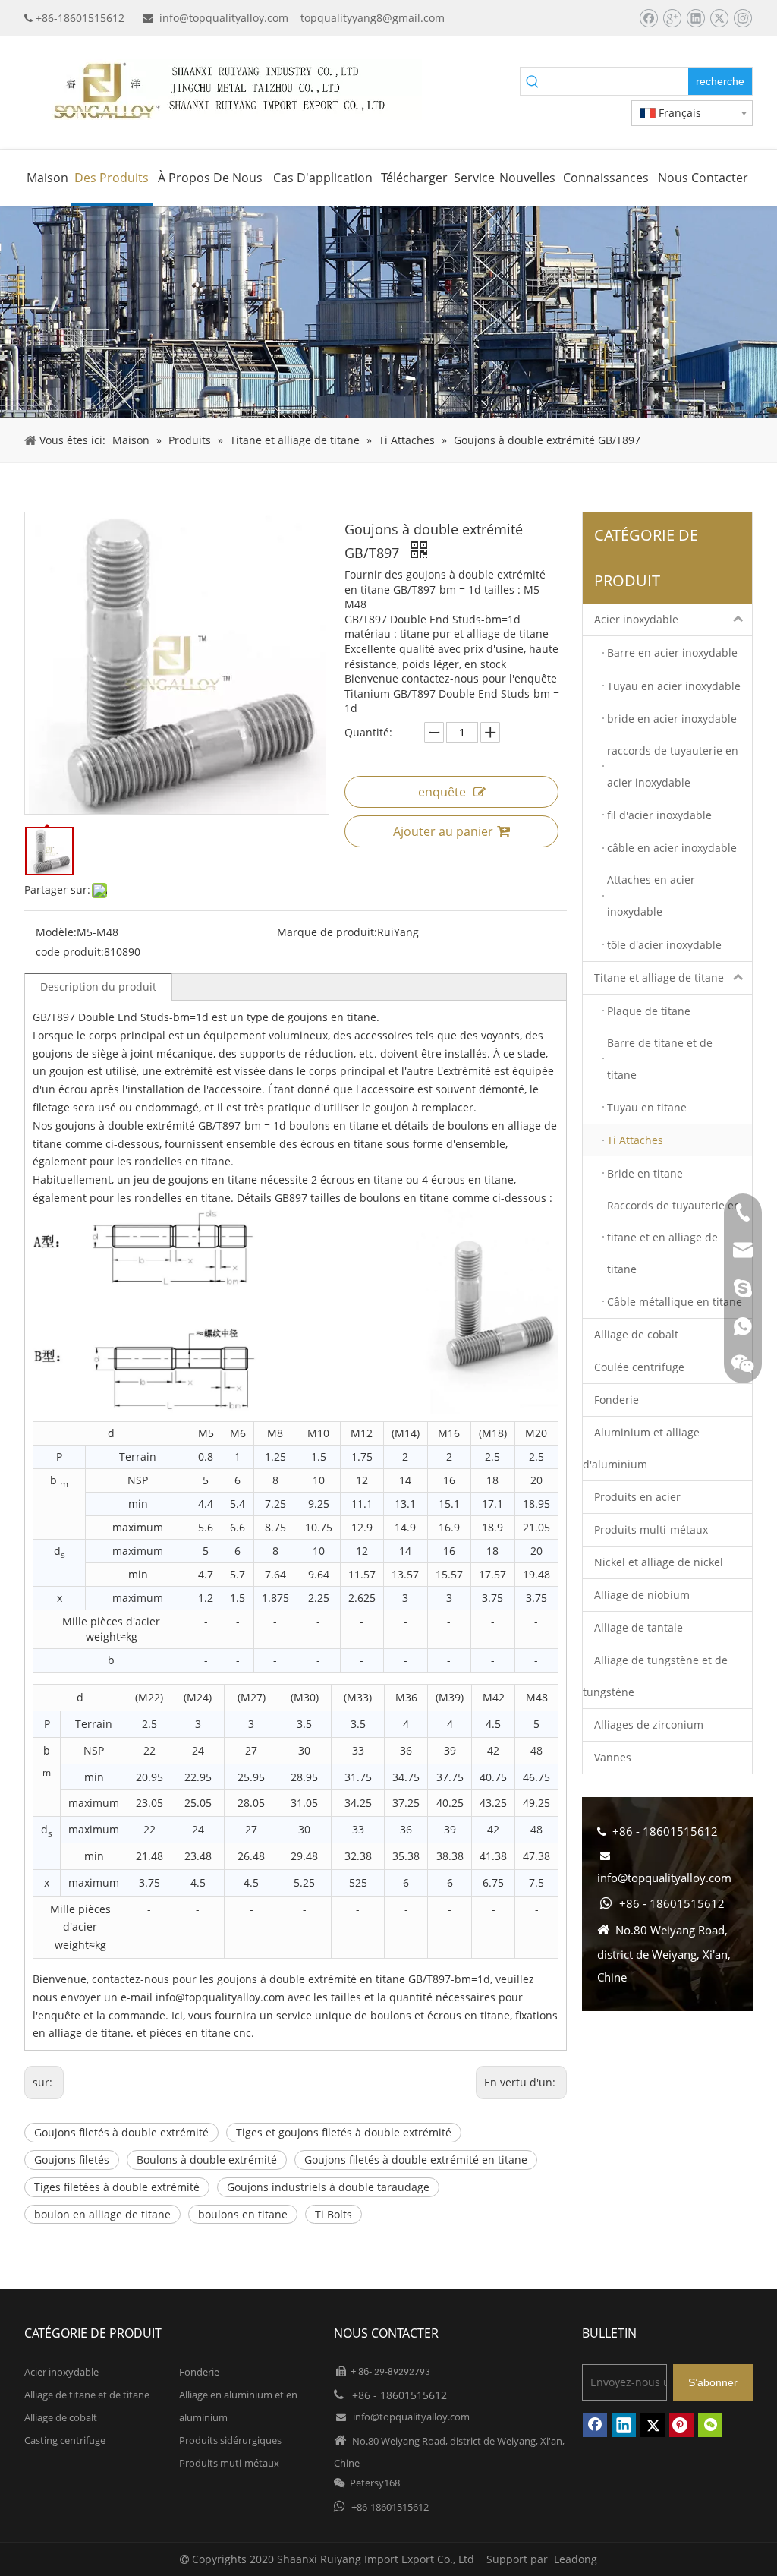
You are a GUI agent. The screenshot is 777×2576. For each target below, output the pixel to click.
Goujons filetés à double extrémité (121, 2132)
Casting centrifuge (65, 2440)
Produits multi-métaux (651, 1529)
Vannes (613, 1757)
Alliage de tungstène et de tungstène (655, 1676)
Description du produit (98, 987)
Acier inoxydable (636, 619)
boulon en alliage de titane (102, 2214)
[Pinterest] (681, 2425)
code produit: (70, 952)
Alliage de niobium (642, 1595)
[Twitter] (719, 18)
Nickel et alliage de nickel (659, 1562)
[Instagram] (742, 18)
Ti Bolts (333, 2214)
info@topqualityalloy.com (224, 18)
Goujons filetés (72, 2160)
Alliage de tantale (639, 1627)
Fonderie (617, 1400)
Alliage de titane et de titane (87, 2395)
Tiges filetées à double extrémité (117, 2187)
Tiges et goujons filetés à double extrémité (344, 2132)
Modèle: (56, 932)
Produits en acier (637, 1497)
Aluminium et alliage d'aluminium (641, 1448)
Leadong (576, 2559)
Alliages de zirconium (649, 1725)
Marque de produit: (327, 932)
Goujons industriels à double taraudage (328, 2187)
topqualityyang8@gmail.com (373, 18)
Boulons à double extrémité (207, 2160)
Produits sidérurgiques (230, 2440)
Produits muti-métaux (229, 2463)
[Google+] (672, 18)
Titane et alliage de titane (659, 977)
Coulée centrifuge (639, 1367)
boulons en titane (243, 2214)
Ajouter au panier (443, 831)
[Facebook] (648, 18)
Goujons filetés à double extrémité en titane (416, 2160)
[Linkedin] (695, 18)
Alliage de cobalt (636, 1334)
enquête (442, 792)
